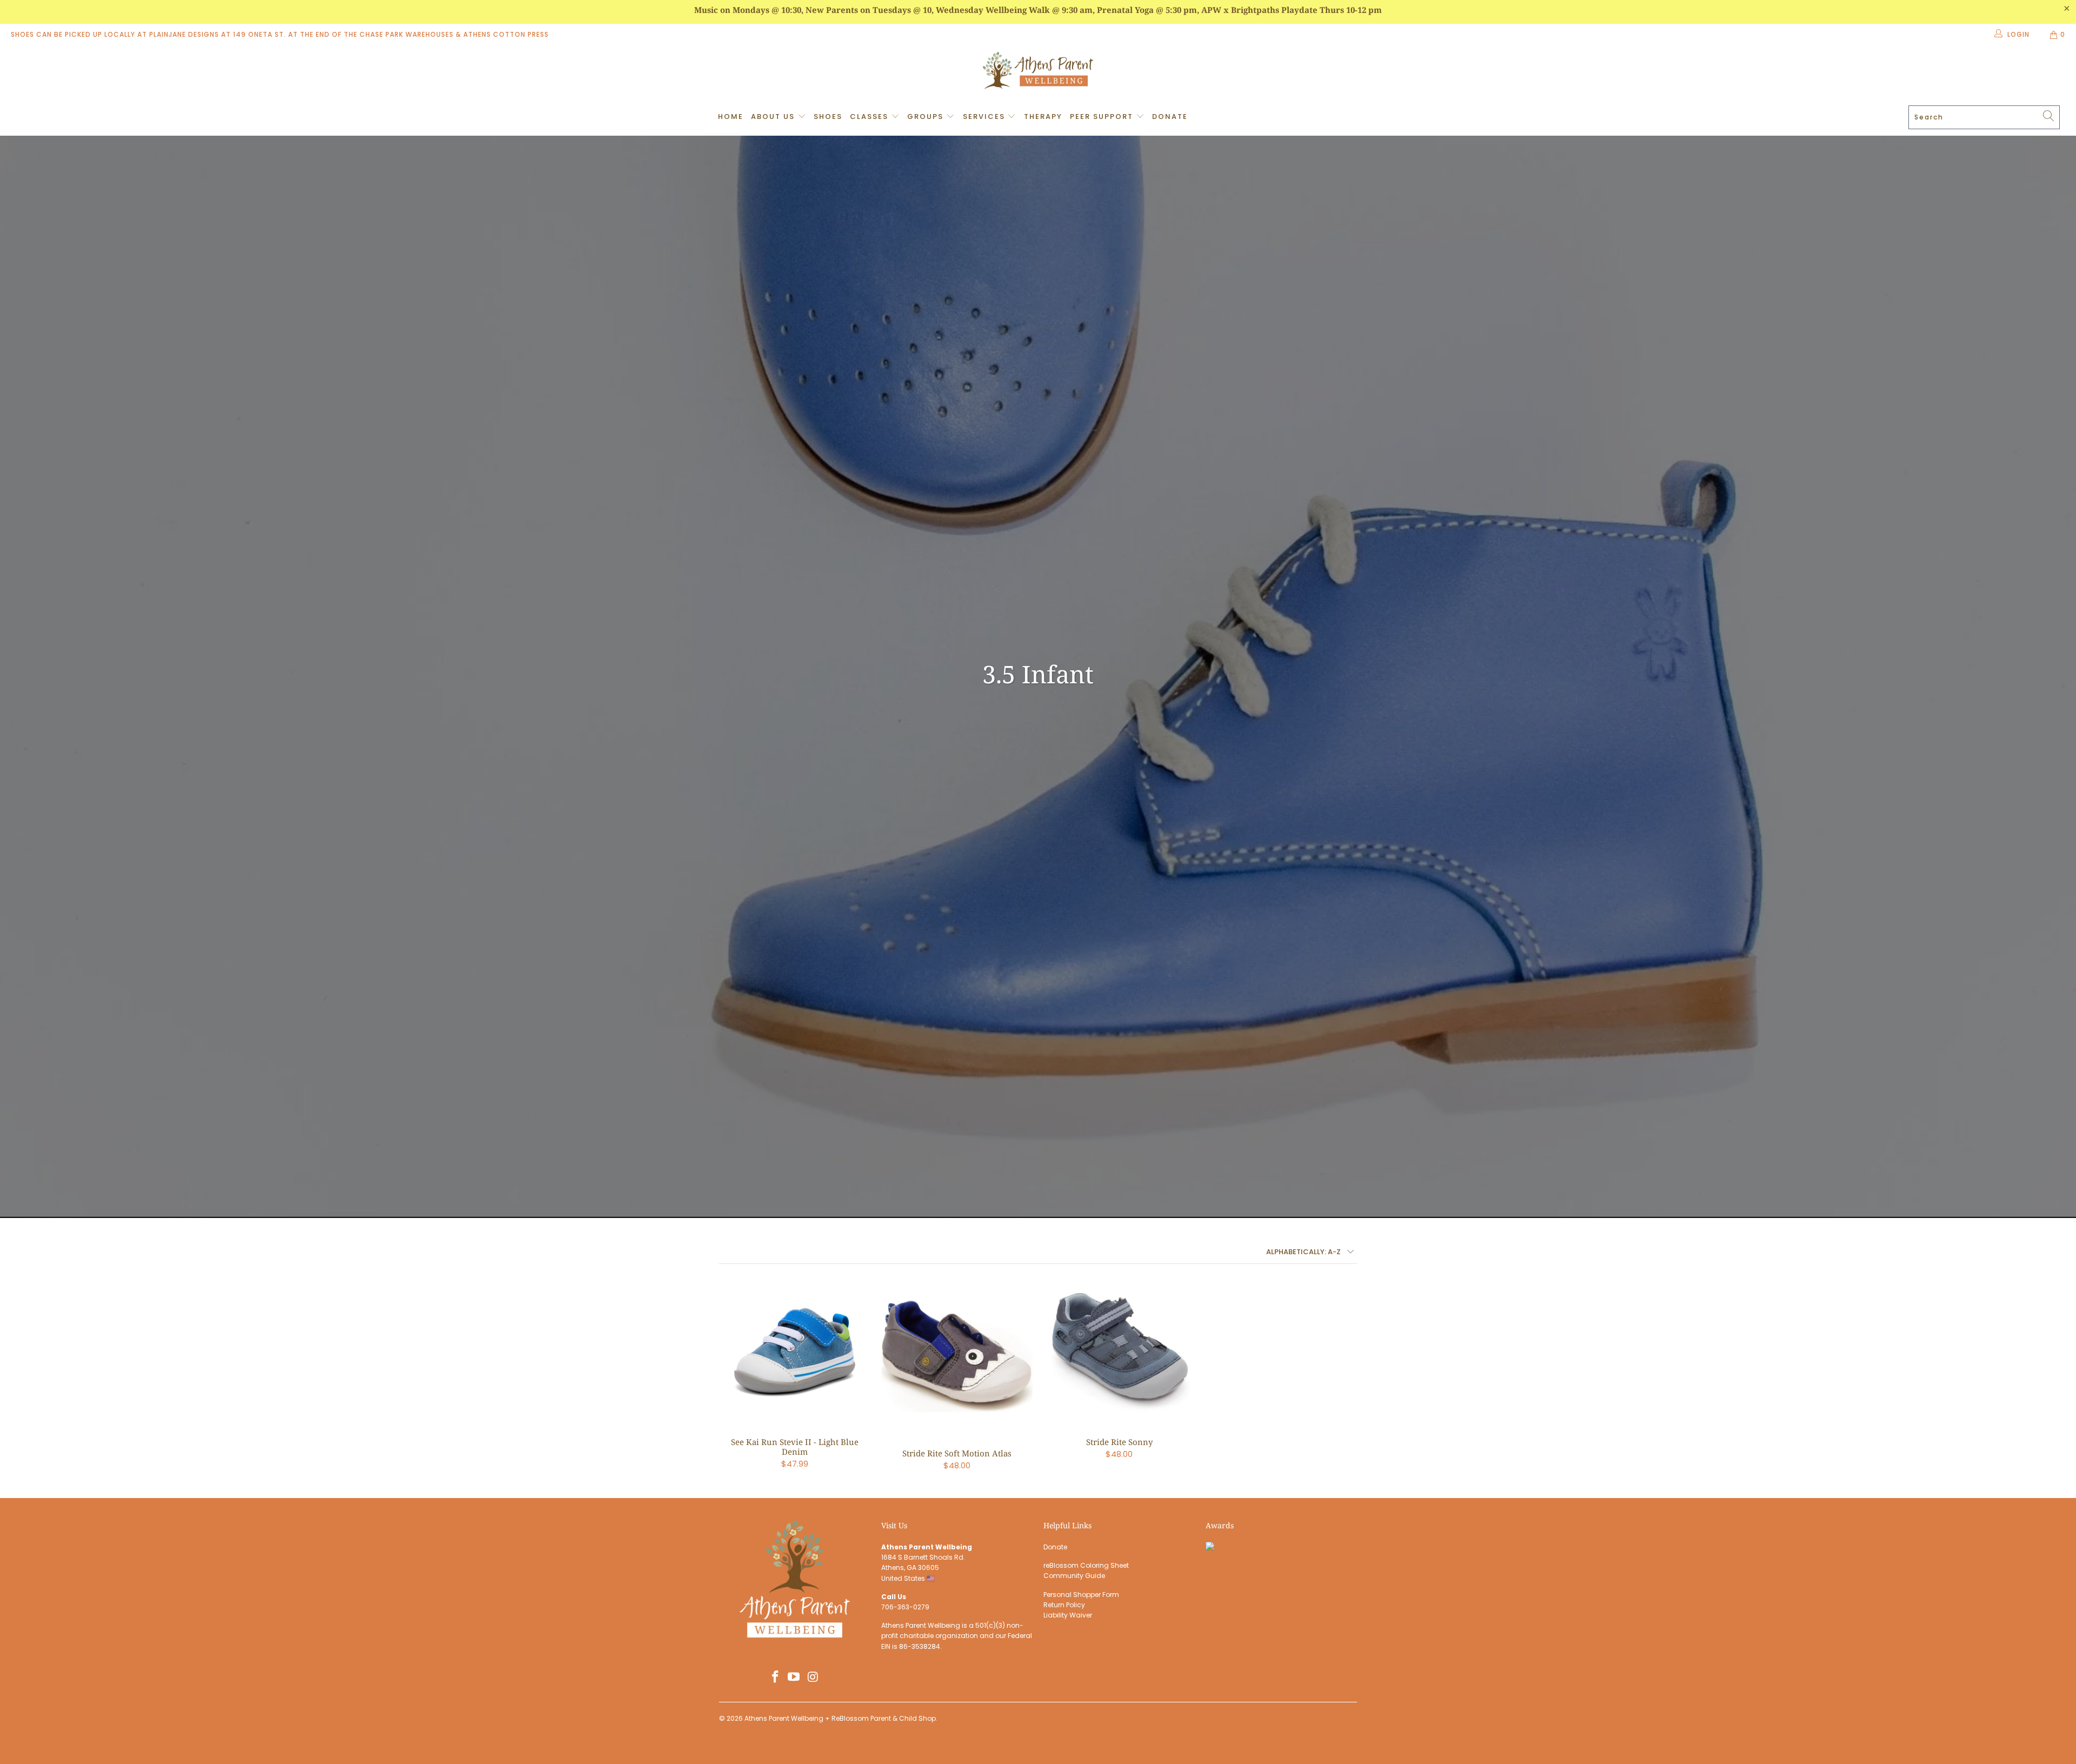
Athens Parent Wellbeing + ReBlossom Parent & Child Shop (840, 1718)
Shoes (828, 117)
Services (985, 117)
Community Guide (1074, 1576)
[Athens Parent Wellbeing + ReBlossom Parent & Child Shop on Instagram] (813, 1678)
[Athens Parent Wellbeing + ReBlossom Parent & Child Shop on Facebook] (775, 1678)
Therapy (1043, 117)
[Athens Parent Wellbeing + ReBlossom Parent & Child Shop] (1038, 72)
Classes (870, 117)
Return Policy (1064, 1605)
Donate (1170, 117)
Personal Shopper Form (1081, 1595)
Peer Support (1103, 117)
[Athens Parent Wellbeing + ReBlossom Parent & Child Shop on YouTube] (794, 1678)
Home (731, 117)
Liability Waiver (1068, 1615)
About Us (774, 117)
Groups (927, 117)
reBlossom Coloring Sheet (1086, 1565)
